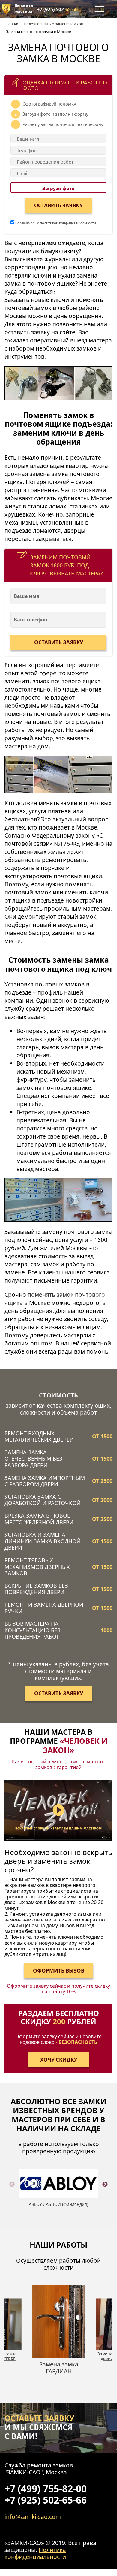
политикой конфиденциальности (68, 223)
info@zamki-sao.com (33, 2517)
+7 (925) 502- (57, 9)
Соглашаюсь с (55, 223)
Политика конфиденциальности (35, 2553)
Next (105, 2191)
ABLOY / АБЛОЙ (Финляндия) (58, 2204)
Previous (12, 2191)
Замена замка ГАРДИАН (50, 2368)
